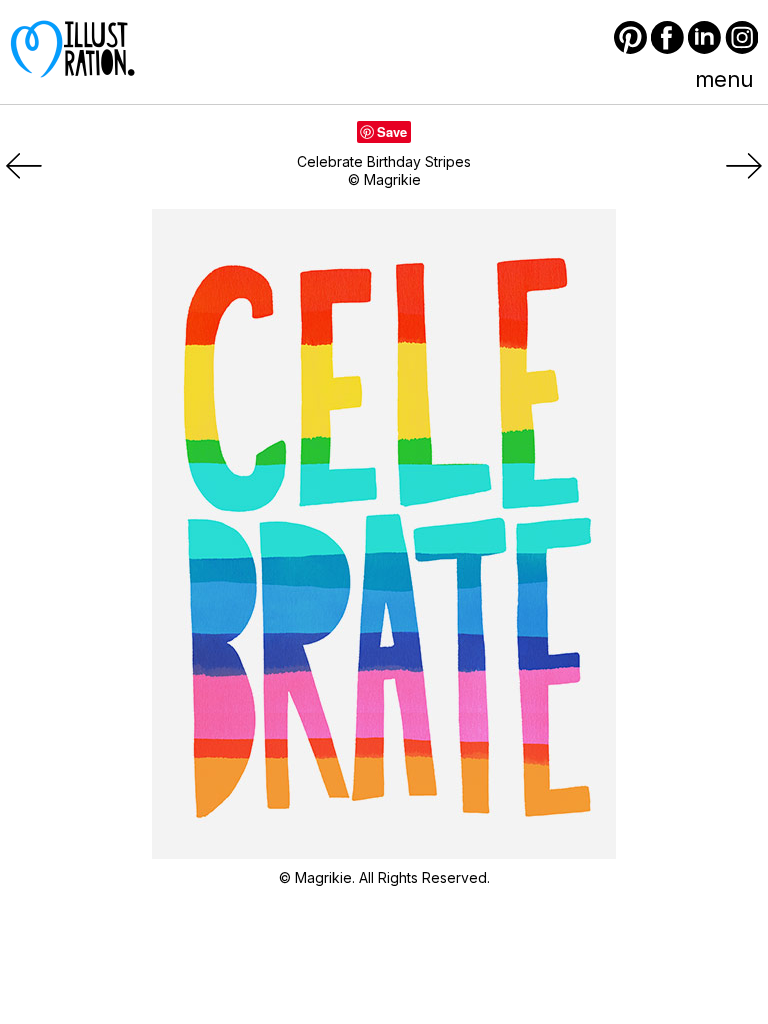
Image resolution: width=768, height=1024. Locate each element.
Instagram (741, 37)
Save (392, 131)
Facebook (667, 37)
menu (724, 79)
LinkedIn (704, 37)
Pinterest (630, 37)
